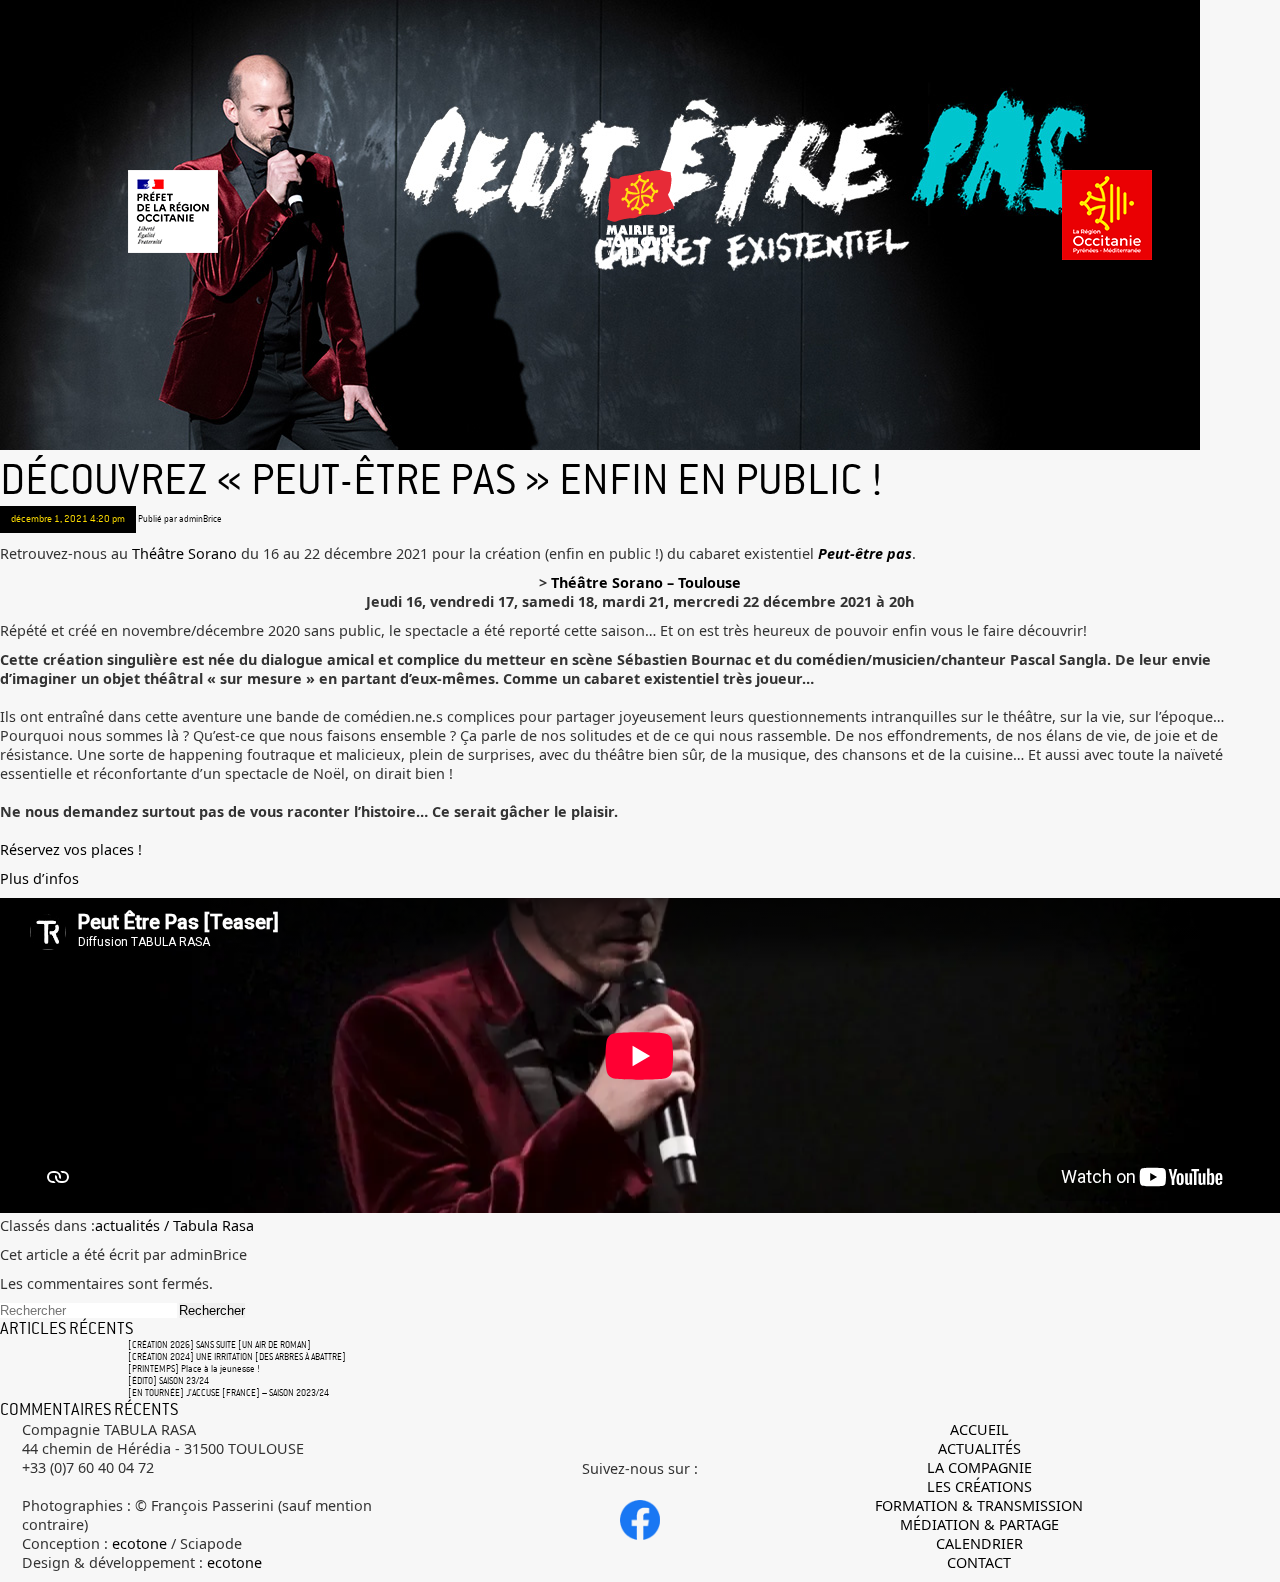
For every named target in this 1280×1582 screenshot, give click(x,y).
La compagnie (979, 1467)
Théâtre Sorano (184, 553)
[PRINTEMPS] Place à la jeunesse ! (194, 1369)
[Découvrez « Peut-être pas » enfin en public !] (600, 447)
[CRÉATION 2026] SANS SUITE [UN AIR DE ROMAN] (219, 1345)
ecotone (139, 1543)
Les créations (979, 1486)
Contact (979, 1562)
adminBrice (200, 519)
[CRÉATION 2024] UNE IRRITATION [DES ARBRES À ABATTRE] (237, 1357)
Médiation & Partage (979, 1524)
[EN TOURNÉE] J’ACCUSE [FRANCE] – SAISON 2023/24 (228, 1393)
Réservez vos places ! (71, 849)
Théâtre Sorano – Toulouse (646, 582)
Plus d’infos (39, 878)
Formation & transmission (979, 1505)
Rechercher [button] (212, 1310)
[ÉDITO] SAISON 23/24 (168, 1381)
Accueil (979, 1429)
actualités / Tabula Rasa (174, 1225)
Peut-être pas (865, 553)
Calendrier (979, 1543)
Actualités (979, 1448)
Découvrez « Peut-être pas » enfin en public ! (441, 479)
